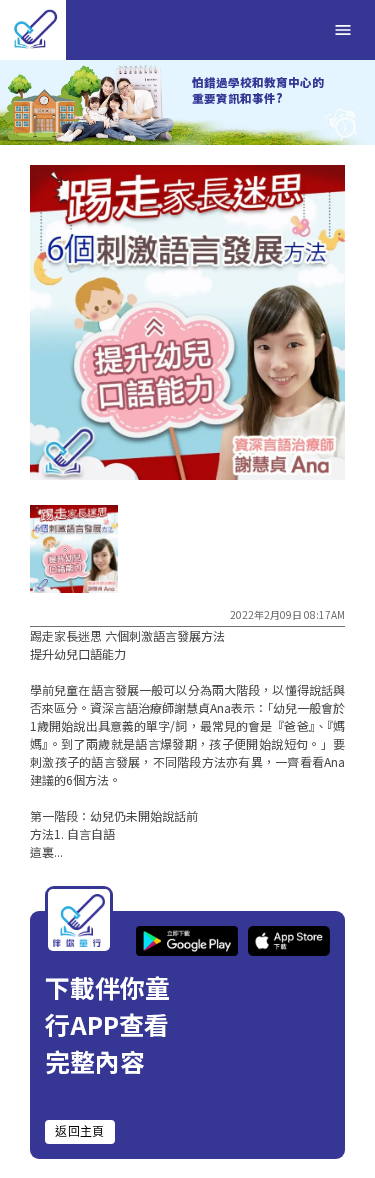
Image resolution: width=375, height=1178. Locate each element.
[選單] (343, 30)
